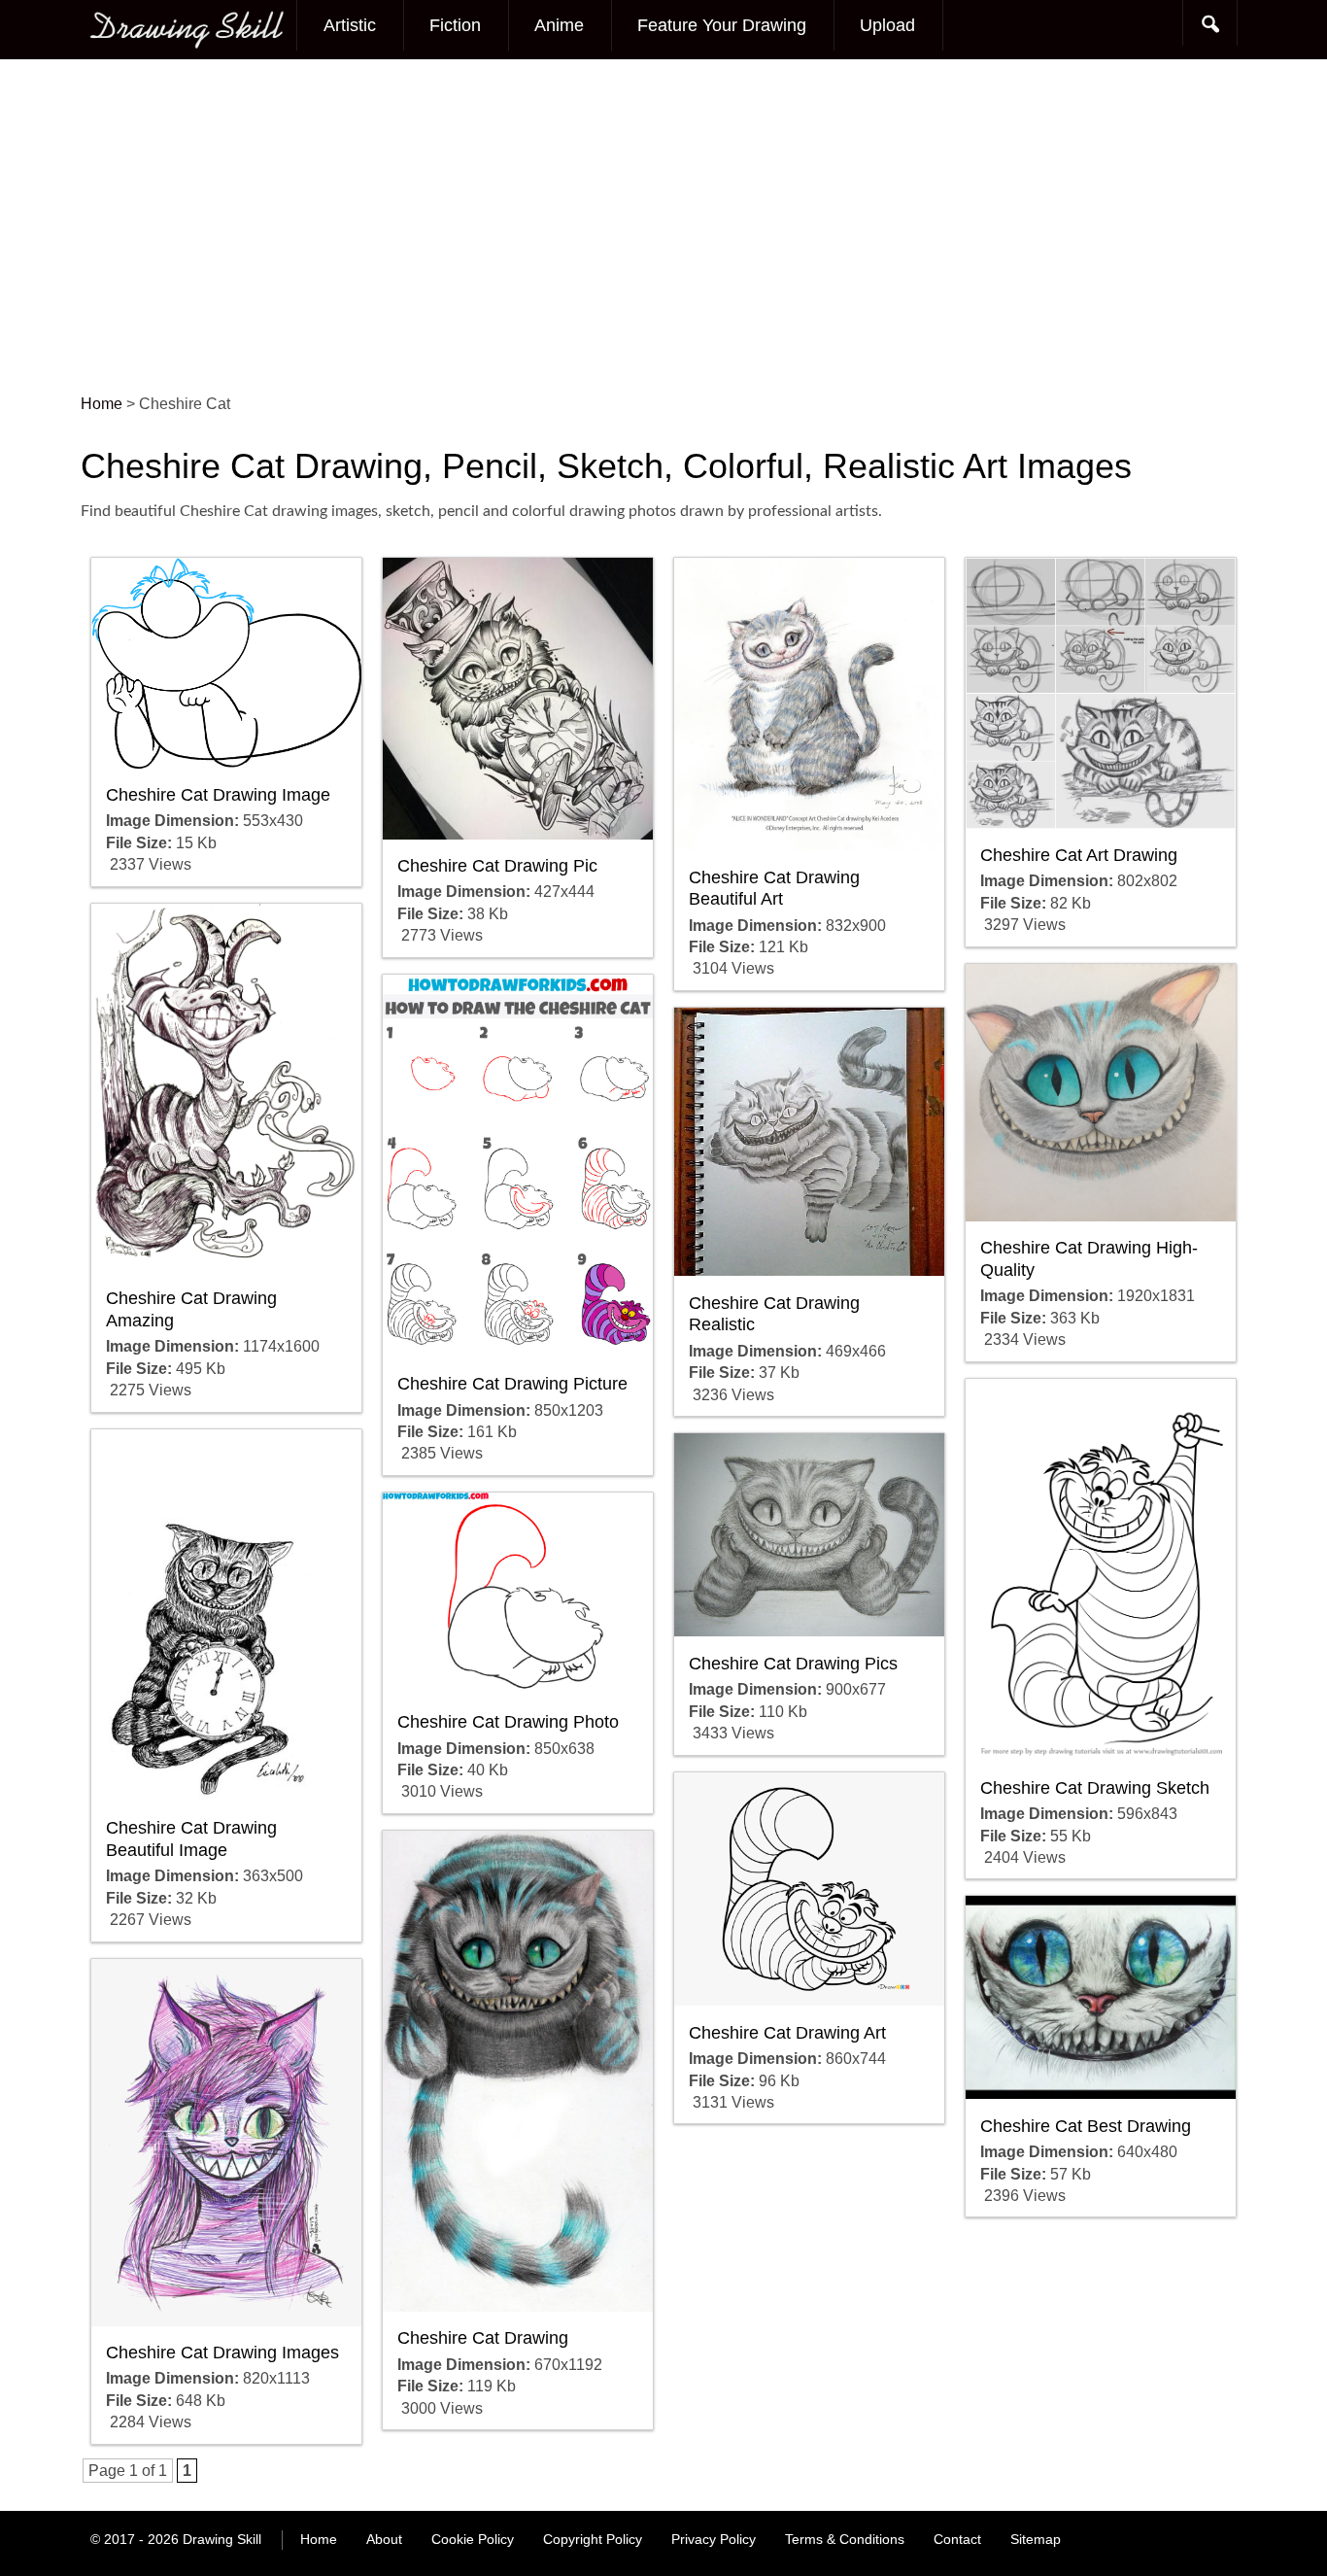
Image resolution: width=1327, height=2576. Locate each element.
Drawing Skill (222, 2539)
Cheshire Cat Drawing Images (222, 2353)
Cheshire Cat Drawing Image (218, 795)
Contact (957, 2539)
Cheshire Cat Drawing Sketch (1095, 1788)
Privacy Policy (714, 2539)
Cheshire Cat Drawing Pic (497, 866)
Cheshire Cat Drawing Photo (508, 1722)
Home (319, 2539)
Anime (559, 25)
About (384, 2539)
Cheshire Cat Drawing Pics (793, 1664)
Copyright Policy (593, 2539)
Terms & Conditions (845, 2539)
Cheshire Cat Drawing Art (787, 2033)
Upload (887, 25)
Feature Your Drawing (722, 25)
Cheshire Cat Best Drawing (1086, 2126)
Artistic (350, 25)
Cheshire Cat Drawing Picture (512, 1384)
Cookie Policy (473, 2539)
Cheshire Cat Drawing (483, 2338)
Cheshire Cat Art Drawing (1079, 855)
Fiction (455, 25)
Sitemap (1036, 2539)
